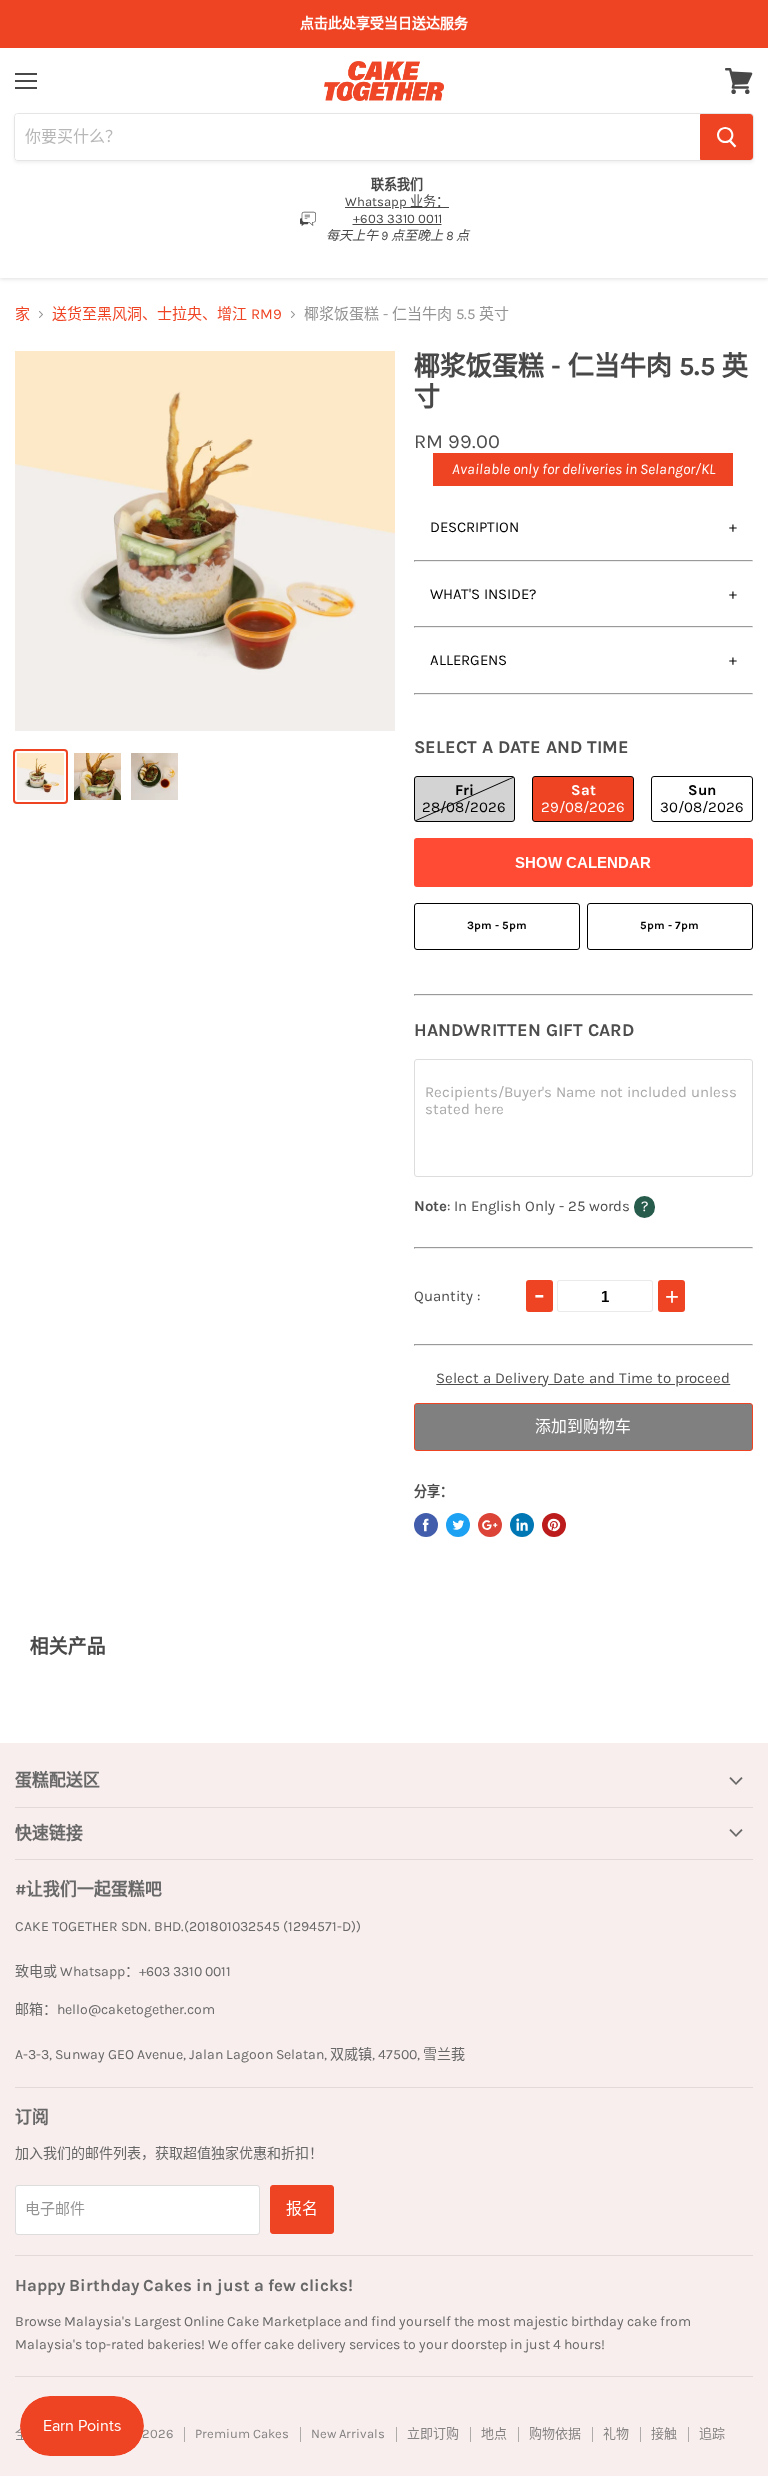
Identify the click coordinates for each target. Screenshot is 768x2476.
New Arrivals (348, 2433)
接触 (664, 2433)
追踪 (712, 2433)
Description (474, 527)
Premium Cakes (242, 2433)
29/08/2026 (583, 798)
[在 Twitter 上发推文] (458, 1525)
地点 (494, 2433)
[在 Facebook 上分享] (426, 1525)
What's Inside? (483, 594)
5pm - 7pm (669, 925)
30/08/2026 (702, 798)
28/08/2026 (464, 798)
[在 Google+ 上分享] (490, 1525)
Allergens (468, 660)
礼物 (616, 2433)
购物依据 (555, 2433)
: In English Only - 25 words (573, 1205)
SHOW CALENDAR (583, 862)
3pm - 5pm (497, 925)
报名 (302, 2208)
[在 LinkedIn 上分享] (522, 1525)
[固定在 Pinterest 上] (554, 1525)
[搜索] (726, 137)
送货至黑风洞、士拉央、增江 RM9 (167, 314)
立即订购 (433, 2433)
